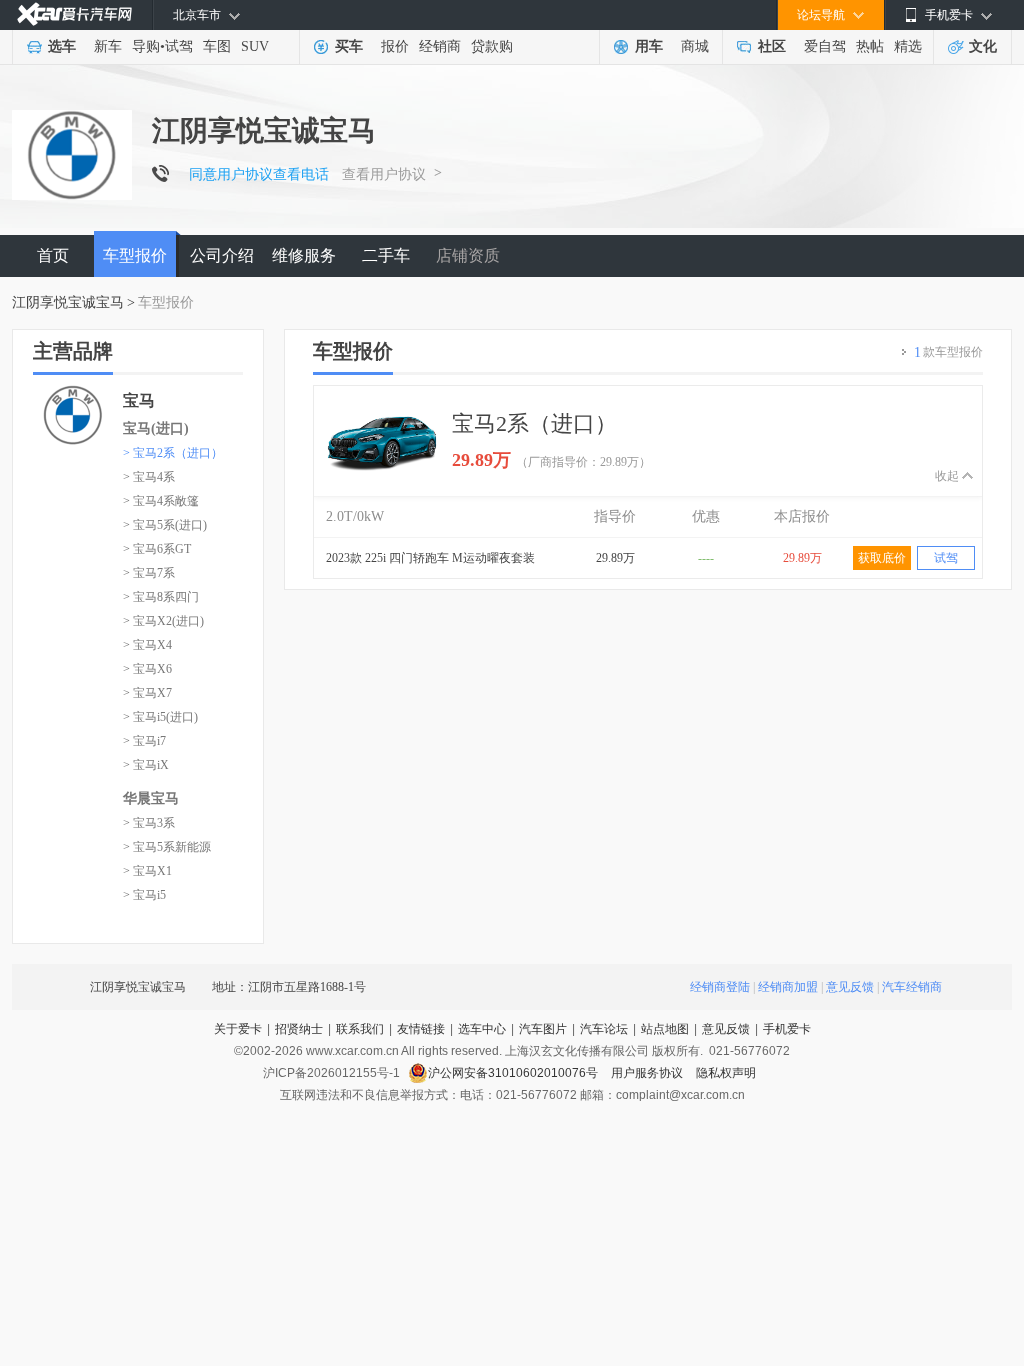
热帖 (870, 46)
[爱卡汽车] (74, 14)
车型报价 (135, 255)
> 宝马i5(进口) (160, 717)
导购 (146, 46)
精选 (908, 46)
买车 (349, 46)
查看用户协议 (384, 174)
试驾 (179, 46)
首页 (53, 255)
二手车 (386, 255)
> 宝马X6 (147, 669)
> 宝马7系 (149, 573)
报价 (395, 46)
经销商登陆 (720, 987)
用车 (649, 46)
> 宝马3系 (149, 823)
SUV (255, 46)
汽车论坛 (604, 1029)
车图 (217, 46)
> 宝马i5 (144, 895)
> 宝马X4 (147, 645)
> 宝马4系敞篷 (161, 501)
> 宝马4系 (149, 477)
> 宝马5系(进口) (165, 525)
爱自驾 (825, 46)
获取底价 (882, 558)
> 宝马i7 (144, 741)
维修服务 (304, 255)
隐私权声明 (726, 1073)
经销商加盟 (788, 987)
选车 (62, 46)
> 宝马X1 (147, 871)
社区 (772, 46)
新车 (108, 46)
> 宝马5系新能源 (167, 847)
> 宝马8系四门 (161, 597)
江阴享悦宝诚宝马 (68, 302)
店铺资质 (468, 255)
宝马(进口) (156, 428)
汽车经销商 (912, 987)
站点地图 (665, 1029)
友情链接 (421, 1029)
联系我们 (360, 1029)
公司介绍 (222, 255)
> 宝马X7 (147, 693)
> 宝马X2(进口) (163, 621)
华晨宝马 (151, 798)
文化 (983, 46)
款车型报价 (948, 352)
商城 (695, 46)
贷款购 (492, 46)
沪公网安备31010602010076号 (514, 1073)
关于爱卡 (238, 1029)
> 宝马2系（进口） (173, 453)
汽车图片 (543, 1029)
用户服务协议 (648, 1073)
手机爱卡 (787, 1029)
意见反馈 (850, 987)
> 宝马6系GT (157, 549)
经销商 (440, 46)
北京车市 (197, 15)
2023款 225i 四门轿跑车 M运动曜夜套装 (430, 558)
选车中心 (482, 1029)
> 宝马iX (146, 765)
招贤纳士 (299, 1029)
